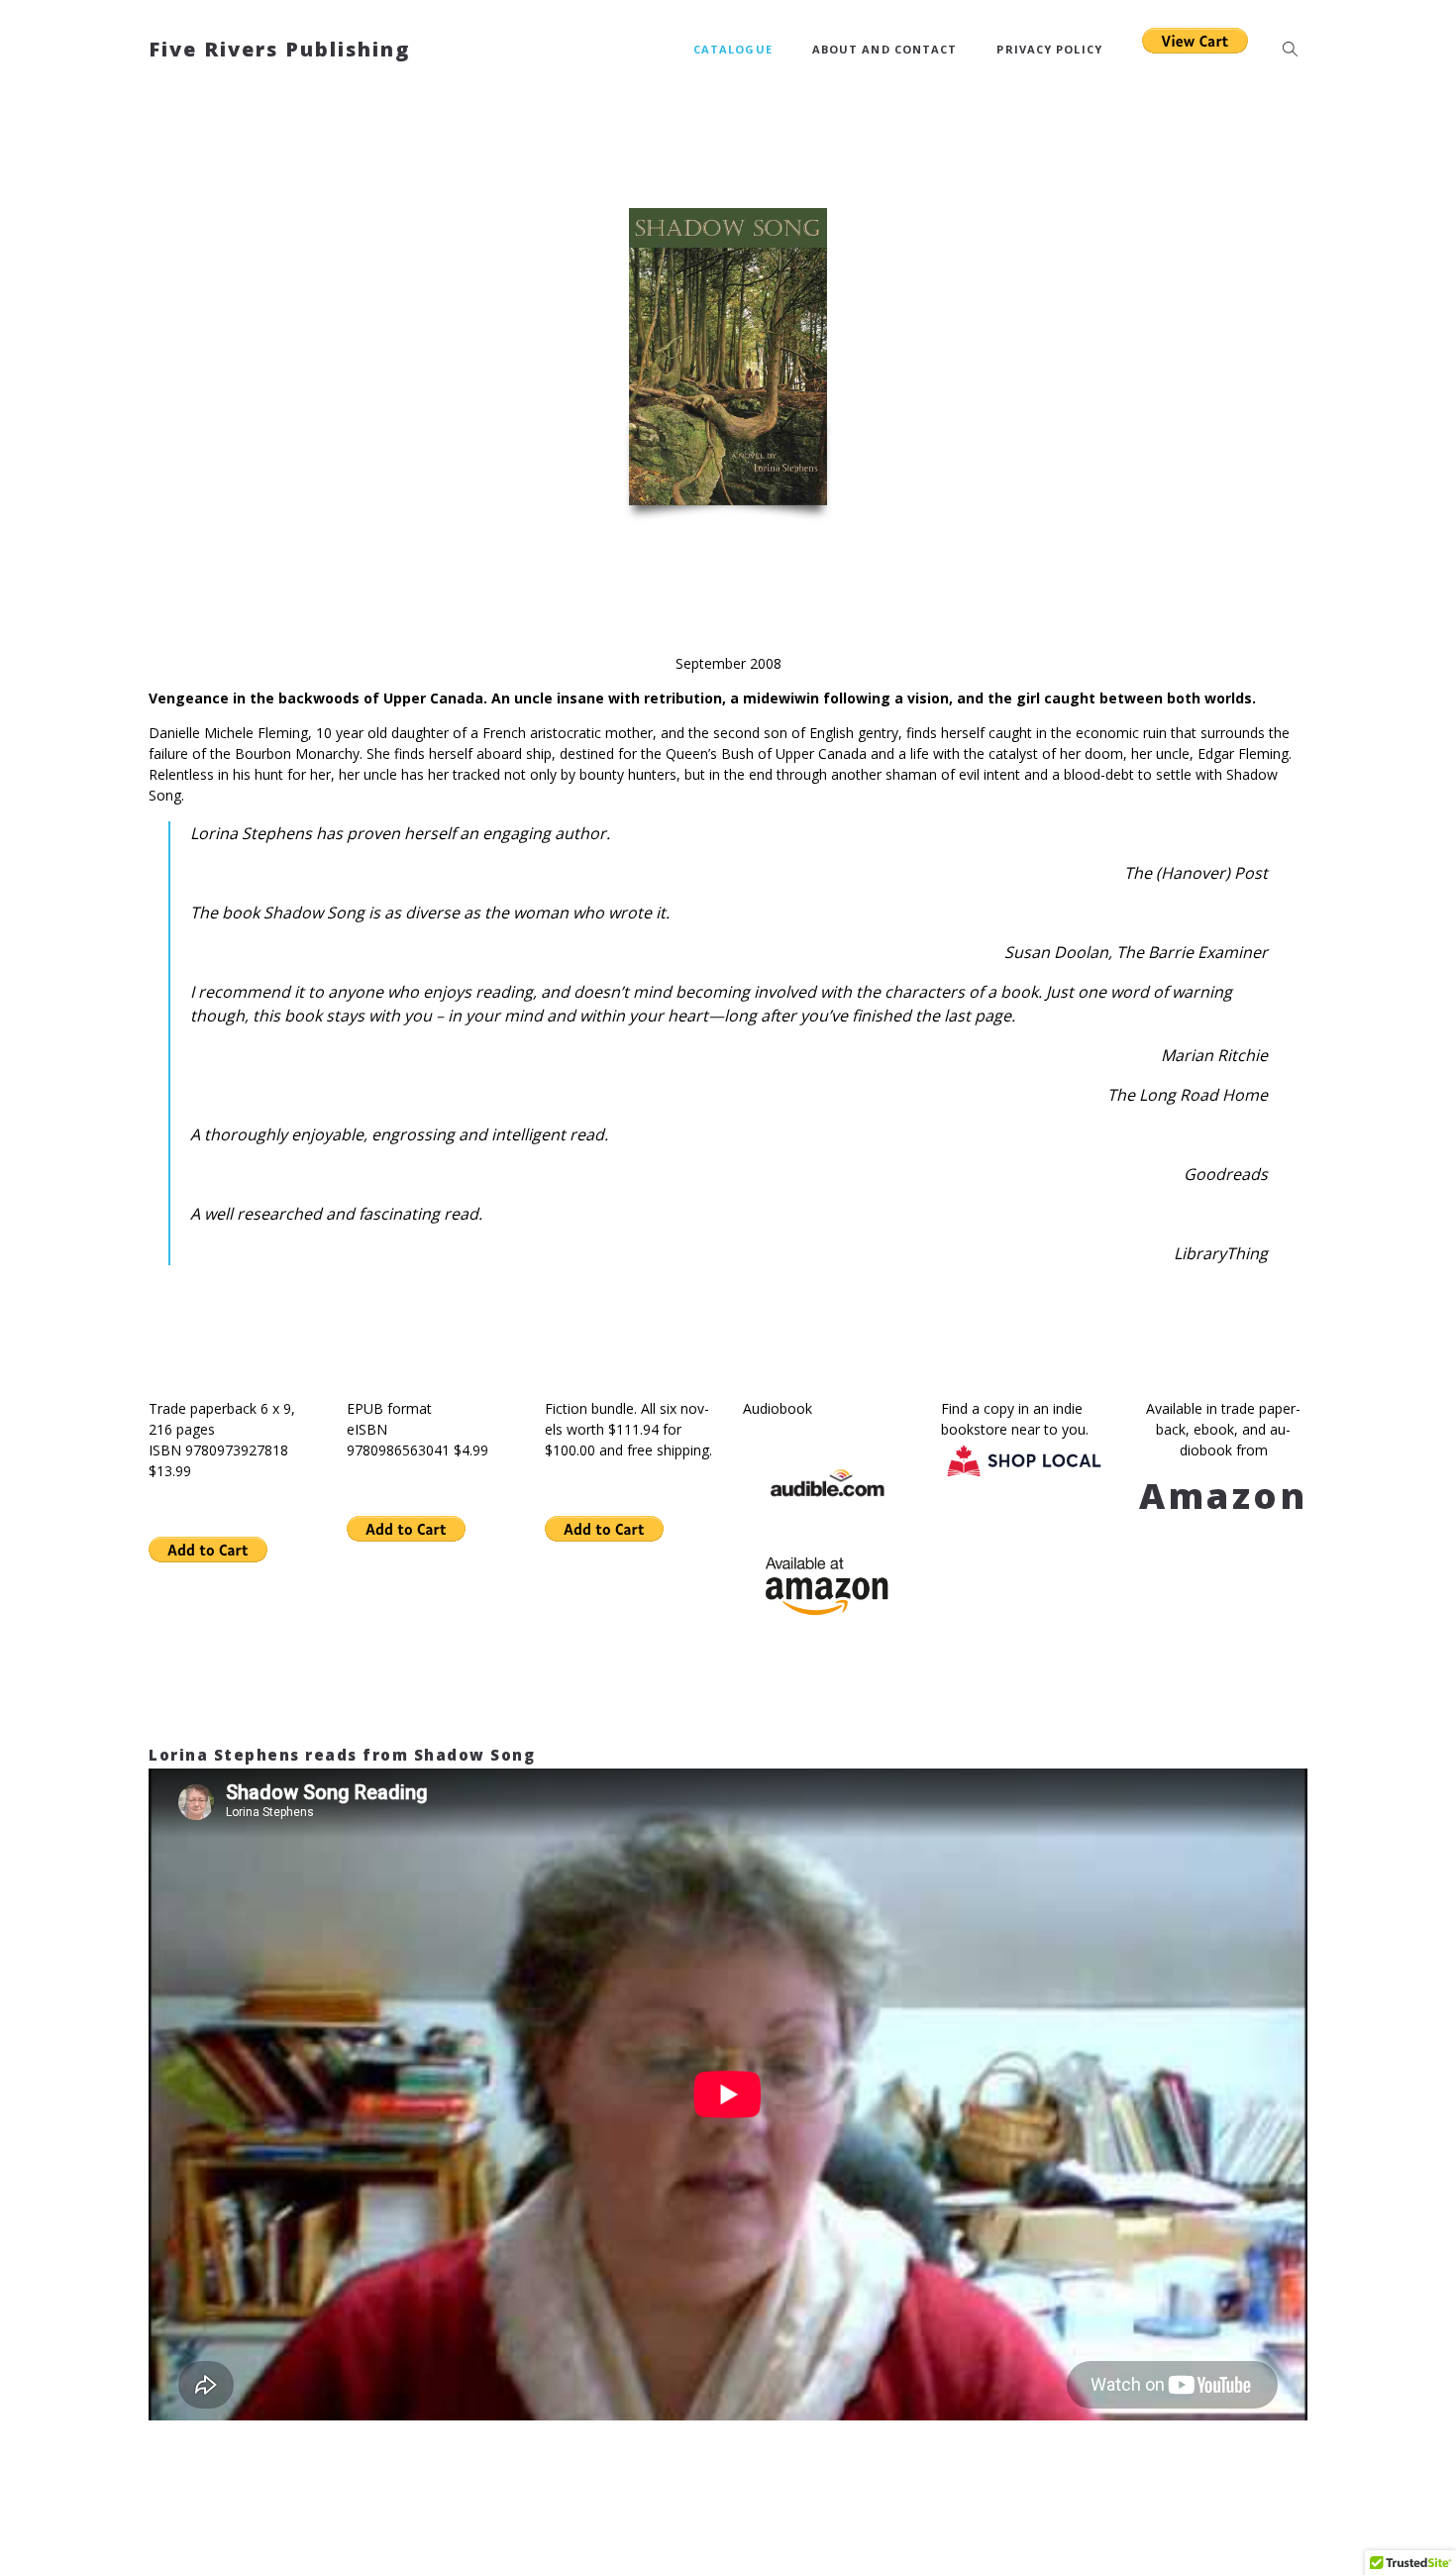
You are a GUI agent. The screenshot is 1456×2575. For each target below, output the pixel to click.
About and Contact (885, 49)
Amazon (1224, 1496)
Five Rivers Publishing (279, 49)
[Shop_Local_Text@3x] (1025, 1460)
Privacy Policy (1049, 49)
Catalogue (733, 49)
